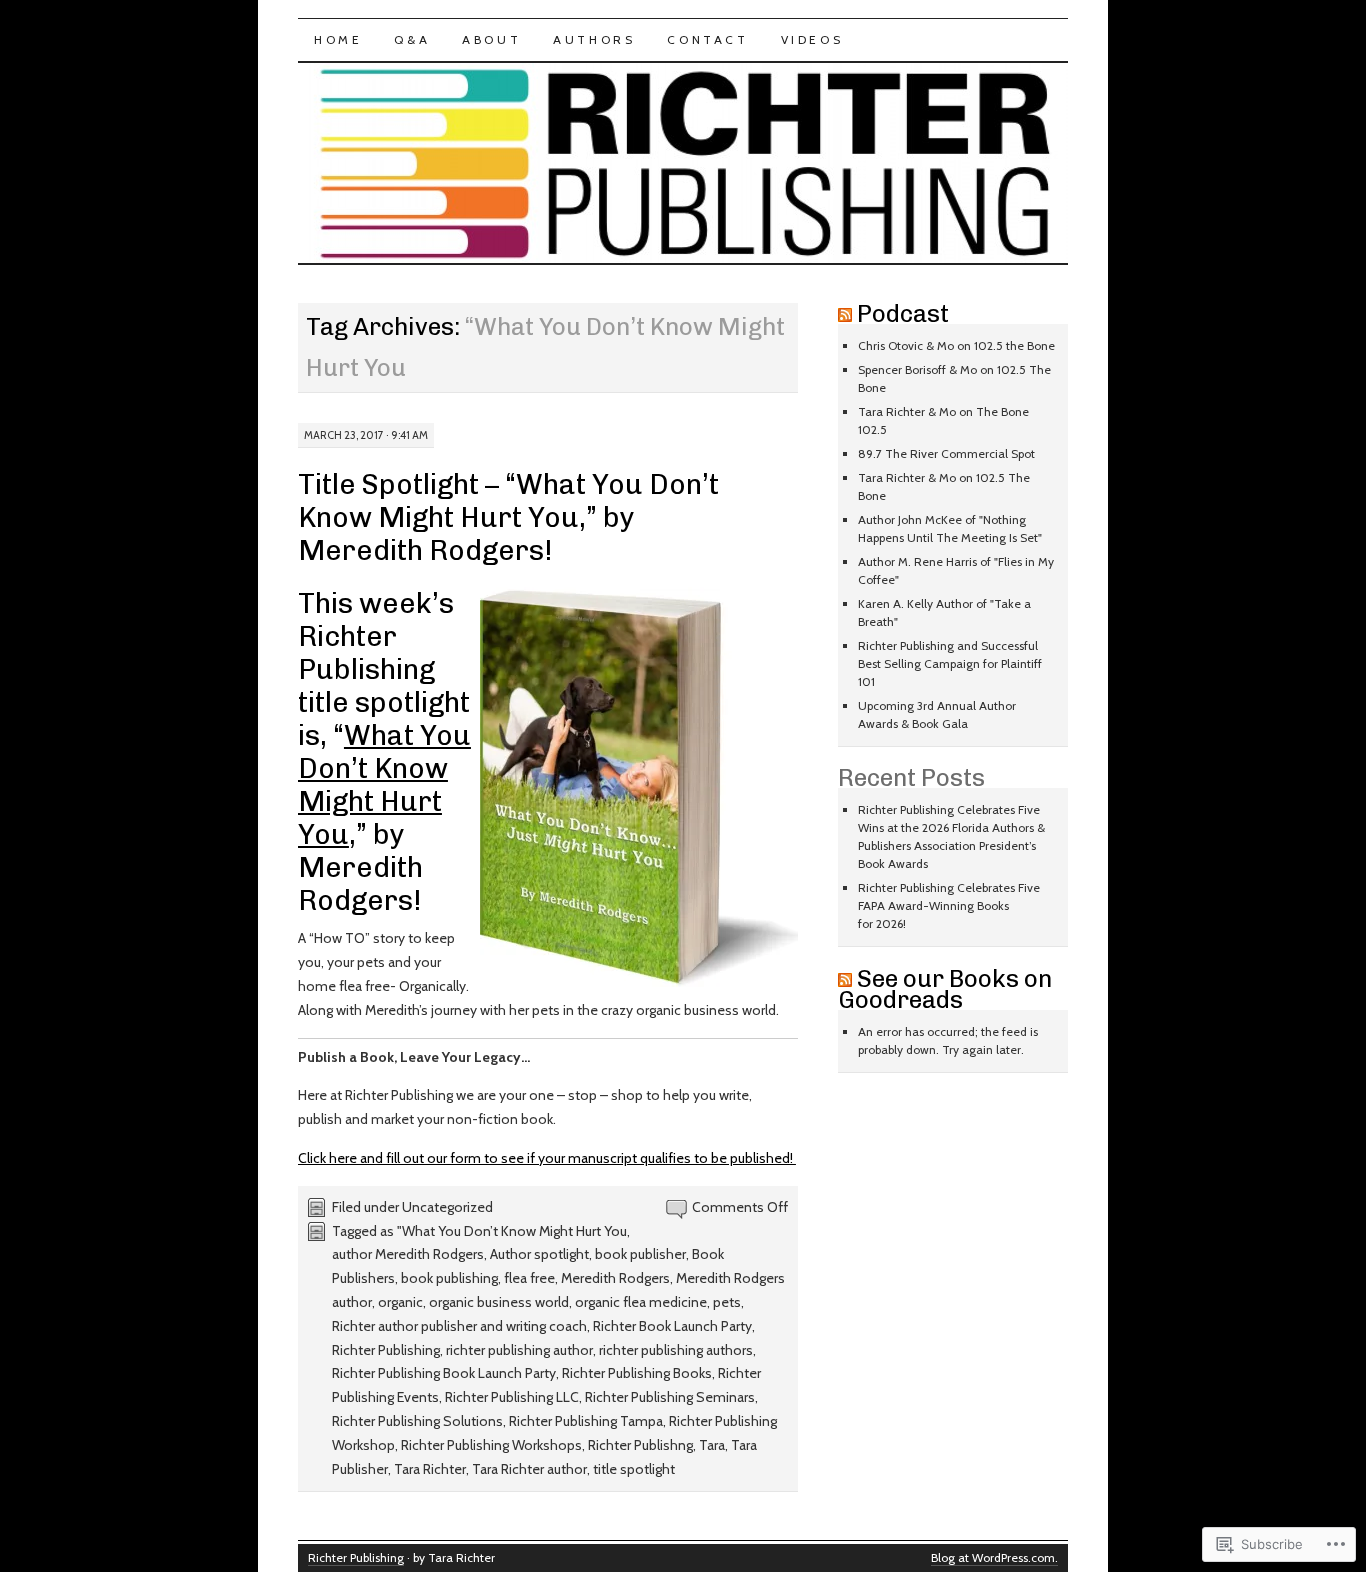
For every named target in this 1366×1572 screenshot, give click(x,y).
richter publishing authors (676, 1350)
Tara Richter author (529, 1469)
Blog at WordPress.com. (994, 1557)
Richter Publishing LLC (512, 1397)
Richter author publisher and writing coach (459, 1326)
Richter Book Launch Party (672, 1326)
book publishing (449, 1278)
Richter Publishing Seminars (670, 1397)
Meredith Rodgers (615, 1278)
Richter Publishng (640, 1445)
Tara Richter (430, 1469)
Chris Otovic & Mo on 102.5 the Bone (956, 345)
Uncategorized (447, 1207)
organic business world (499, 1302)
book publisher (640, 1254)
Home (338, 39)
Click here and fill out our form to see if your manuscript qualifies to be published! (547, 1158)
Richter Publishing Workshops (491, 1445)
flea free (529, 1278)
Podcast (903, 313)
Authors (594, 39)
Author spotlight (539, 1254)
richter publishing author (519, 1350)
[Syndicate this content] (845, 313)
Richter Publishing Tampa (586, 1421)
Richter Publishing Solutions (417, 1421)
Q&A (412, 39)
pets (727, 1302)
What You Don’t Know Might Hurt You (384, 785)
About (491, 39)
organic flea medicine (641, 1302)
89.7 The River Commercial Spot (946, 453)
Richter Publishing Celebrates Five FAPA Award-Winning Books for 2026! (949, 905)
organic (400, 1302)
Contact (707, 39)
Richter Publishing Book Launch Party (444, 1373)
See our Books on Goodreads (945, 989)
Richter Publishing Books (637, 1373)
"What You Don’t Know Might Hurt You (512, 1231)
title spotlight (634, 1469)
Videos (812, 39)
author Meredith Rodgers (408, 1254)
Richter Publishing (386, 1350)
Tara (712, 1445)
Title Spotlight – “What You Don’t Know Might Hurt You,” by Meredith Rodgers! (508, 517)
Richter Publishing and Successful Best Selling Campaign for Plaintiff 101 (950, 663)
